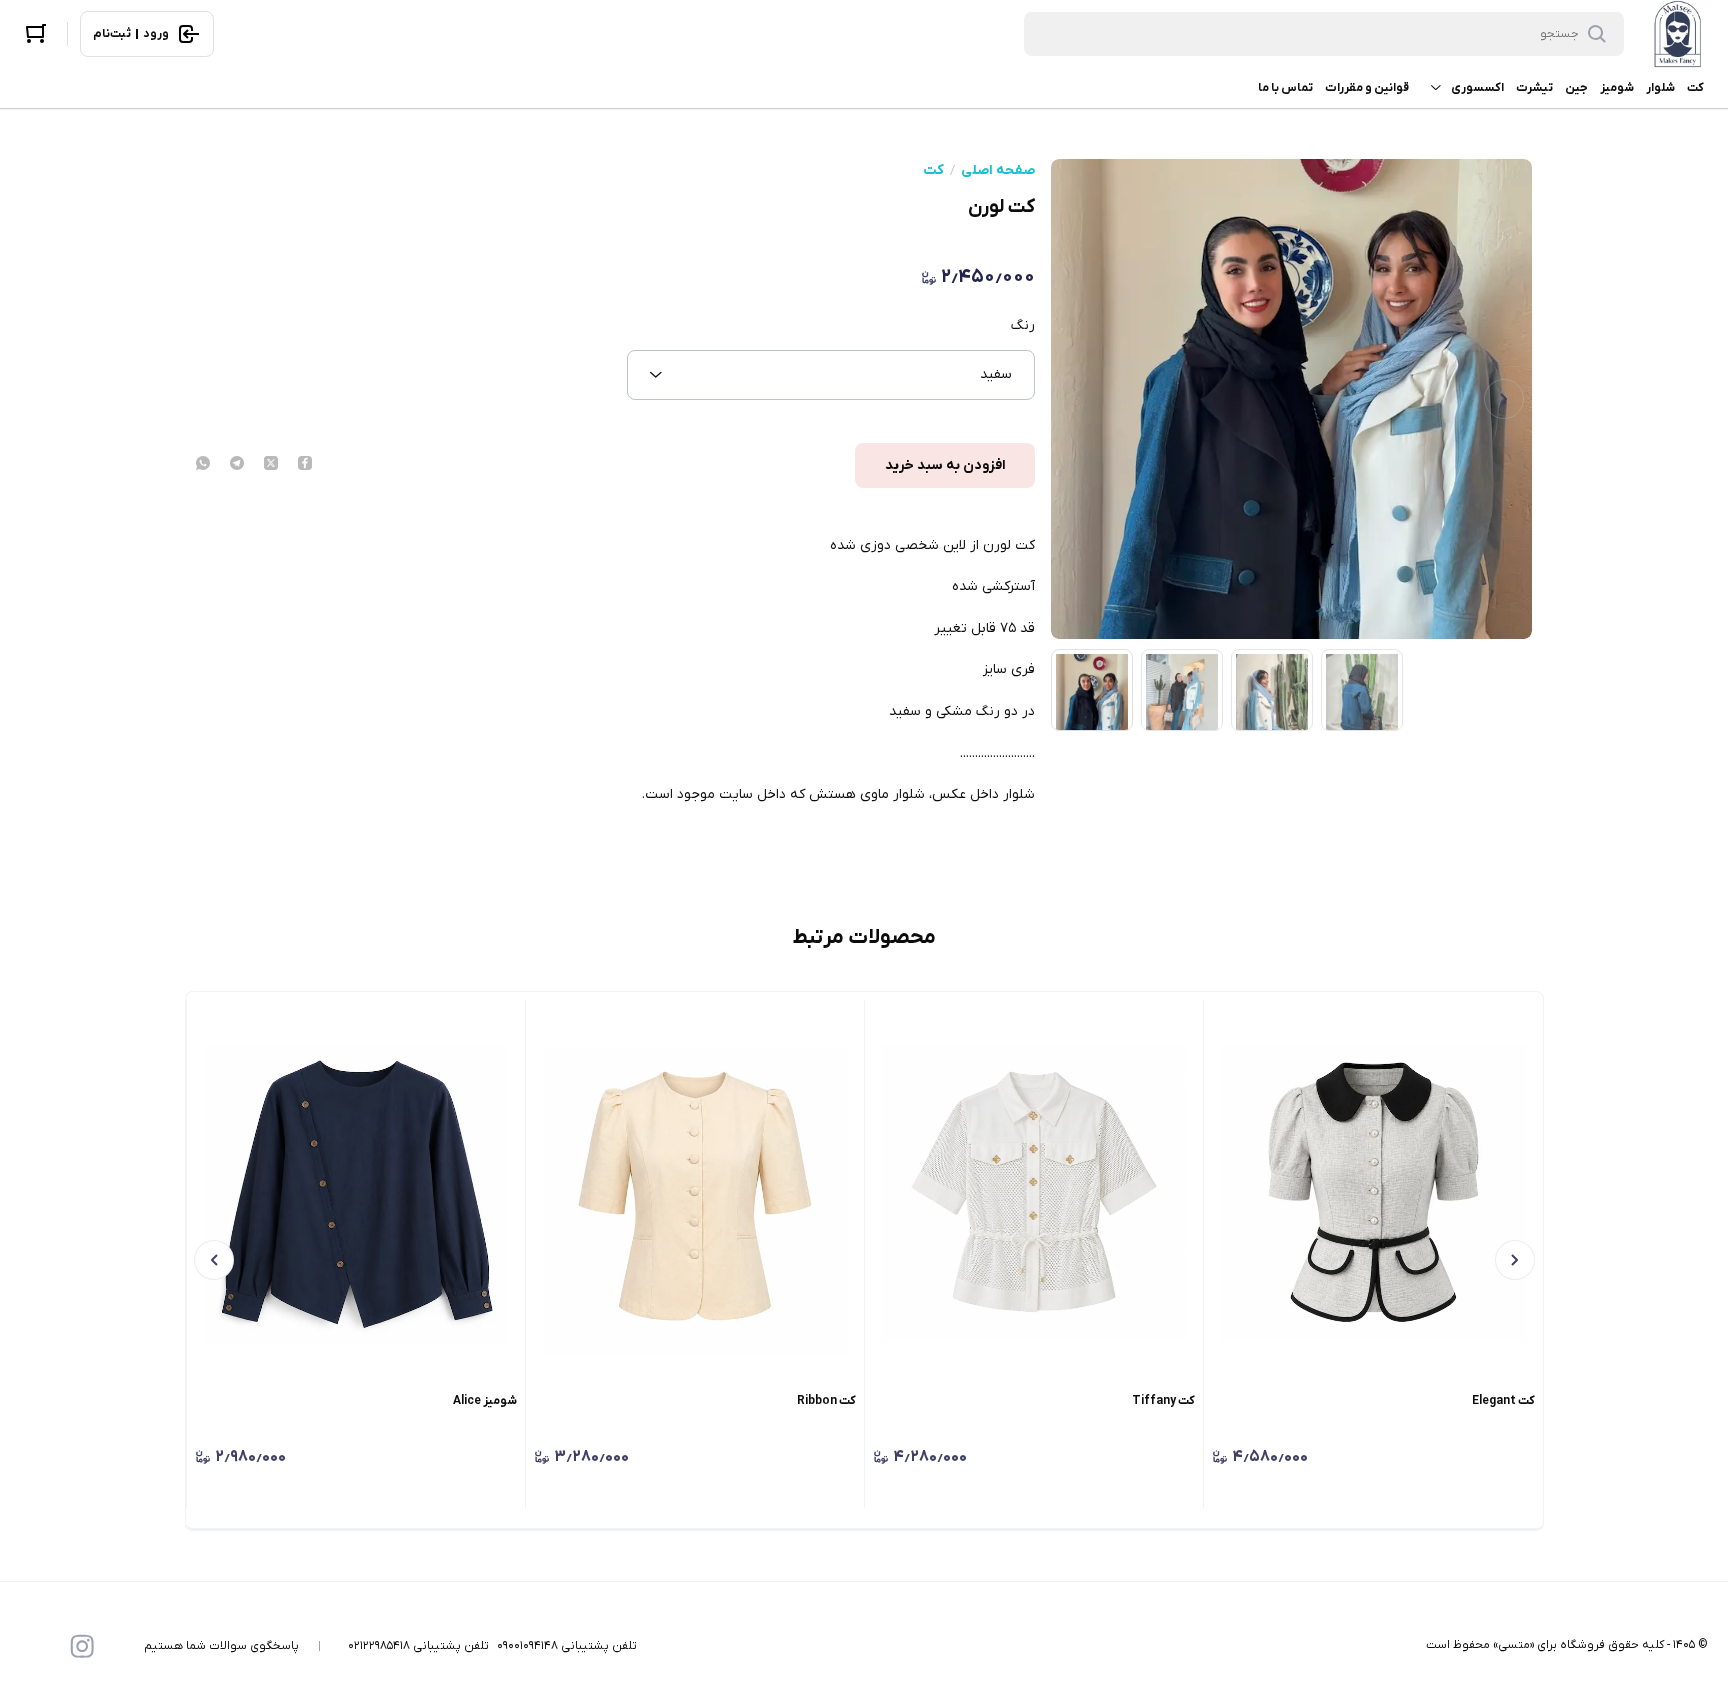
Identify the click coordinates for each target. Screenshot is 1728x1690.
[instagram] (82, 1646)
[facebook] (305, 465)
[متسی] (1678, 34)
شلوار (1660, 88)
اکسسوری (1477, 88)
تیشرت (1534, 88)
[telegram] (237, 465)
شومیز (1617, 88)
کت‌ (1695, 88)
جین (1576, 88)
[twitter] (271, 465)
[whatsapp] (203, 465)
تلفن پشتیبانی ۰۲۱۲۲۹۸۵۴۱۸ (418, 1646)
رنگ (1023, 326)
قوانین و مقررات (1367, 88)
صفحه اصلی (998, 171)
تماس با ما (1285, 88)
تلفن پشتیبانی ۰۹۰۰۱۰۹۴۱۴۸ (567, 1646)
